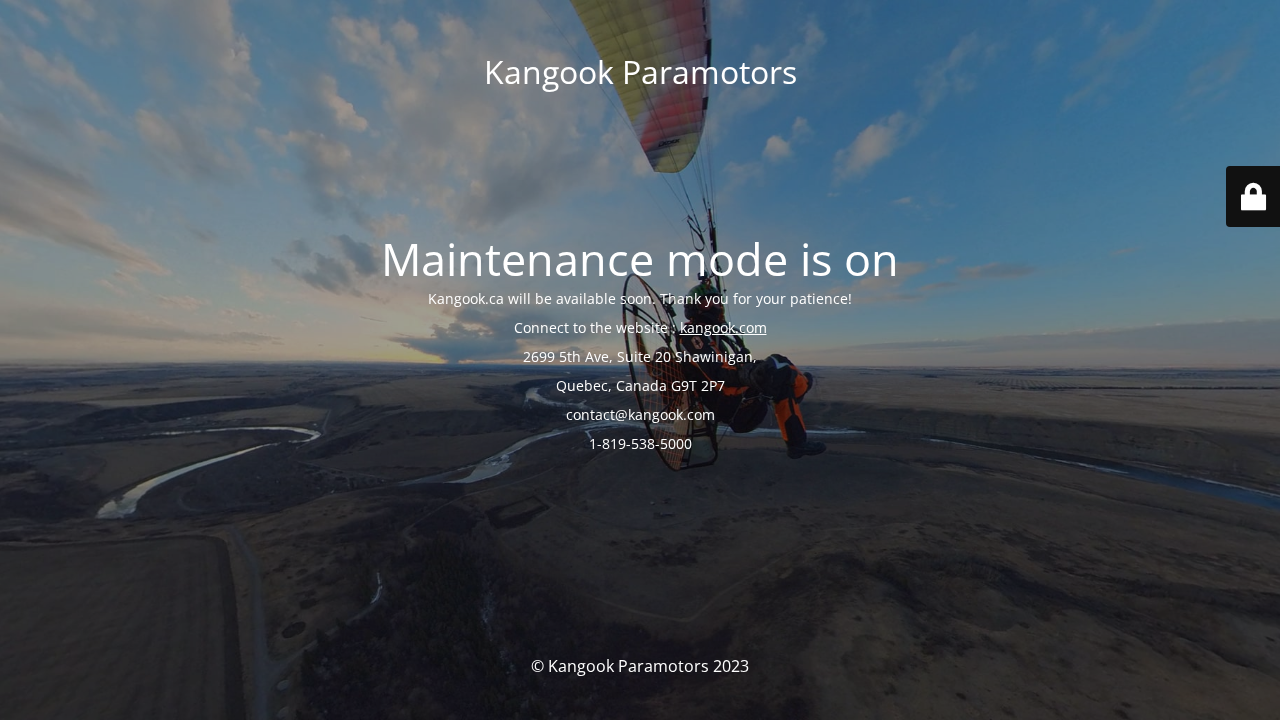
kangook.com (723, 327)
